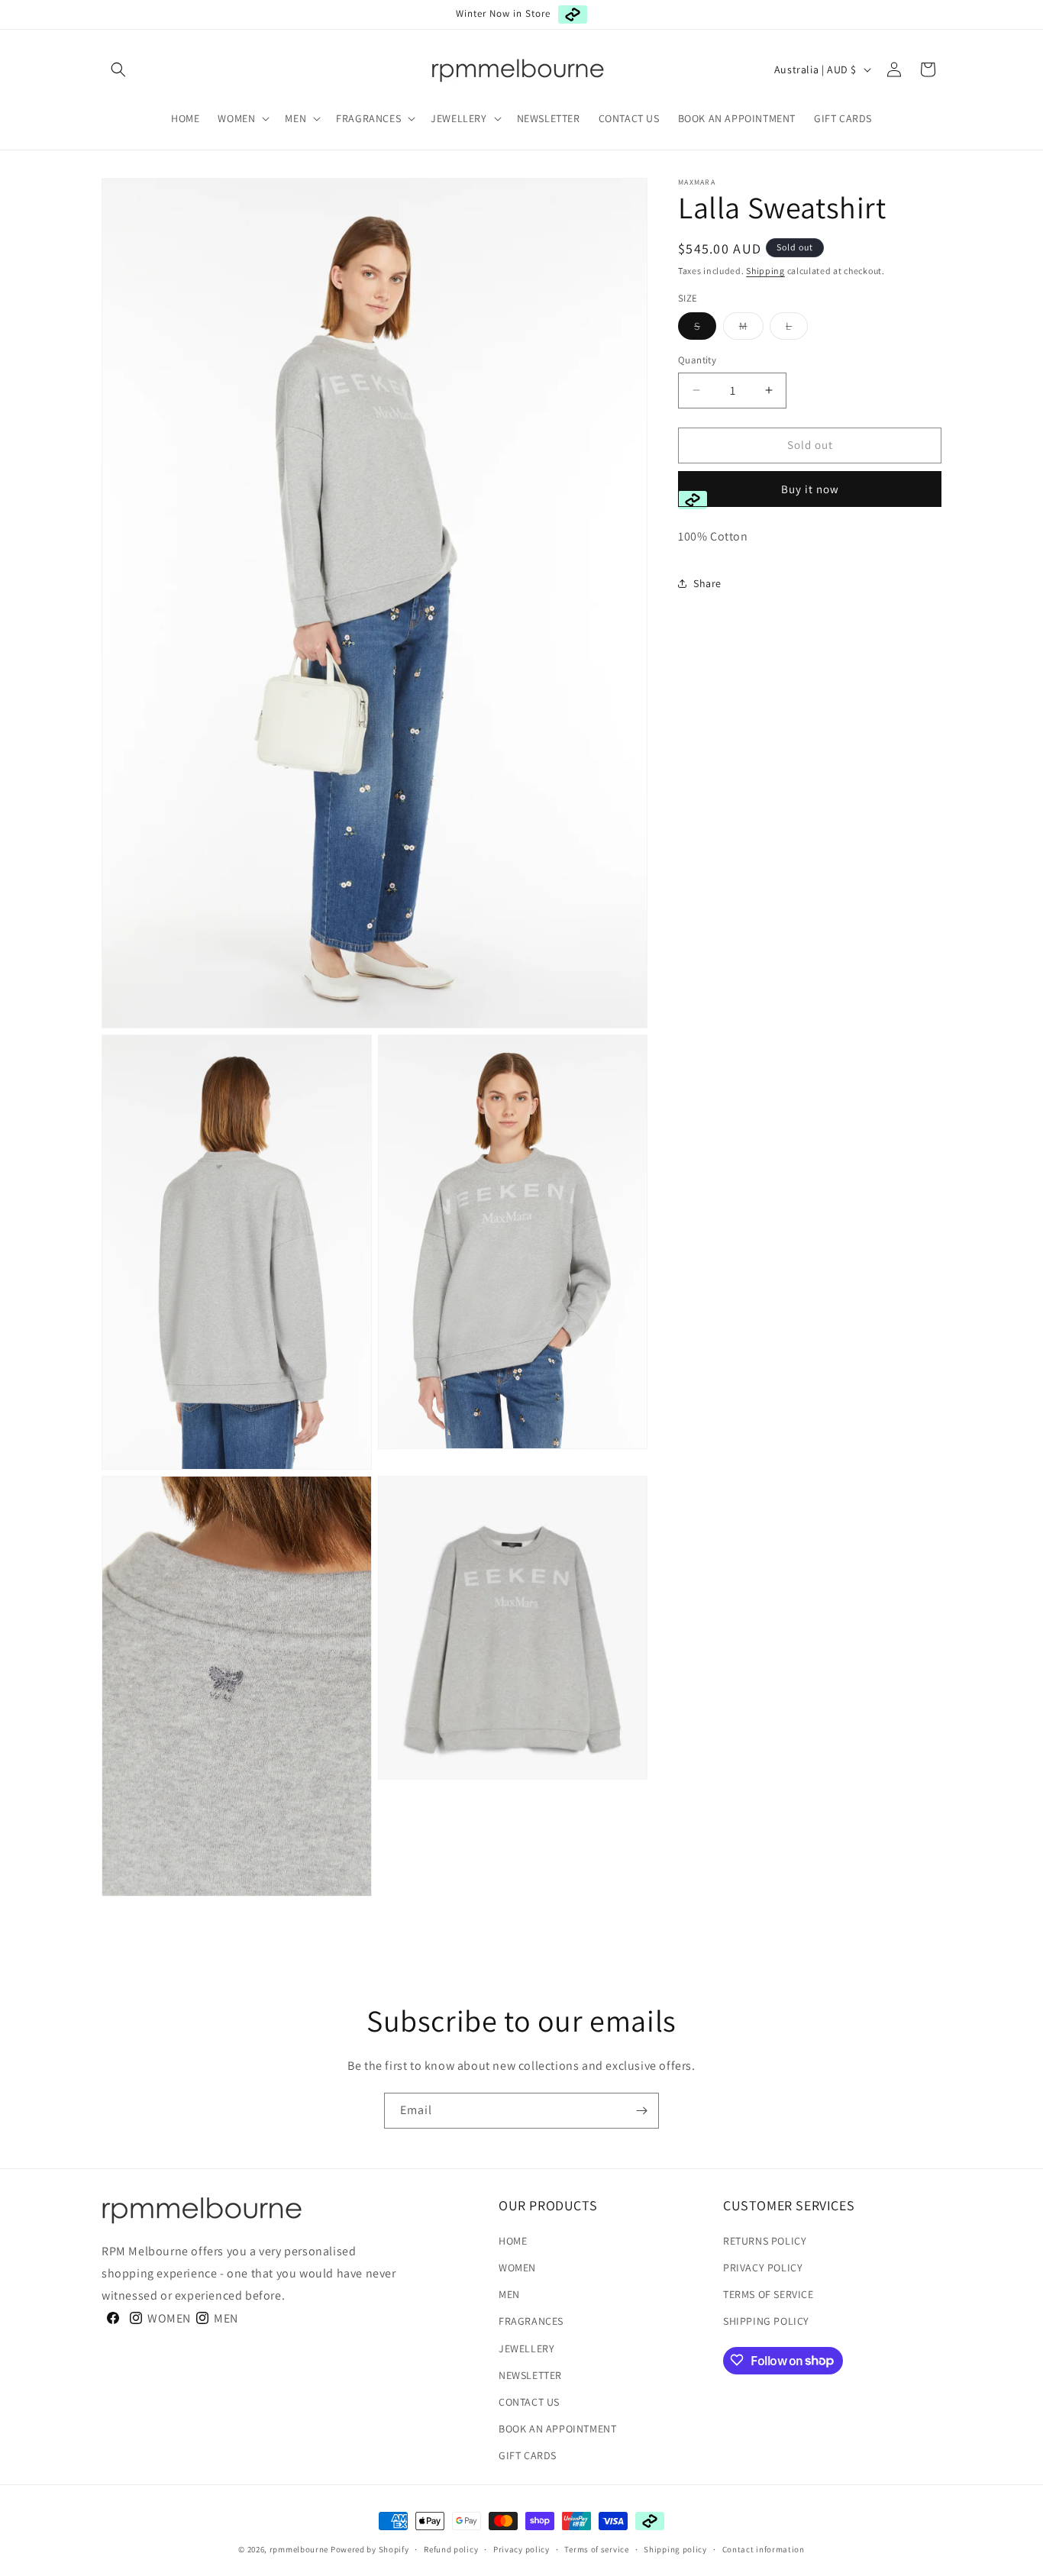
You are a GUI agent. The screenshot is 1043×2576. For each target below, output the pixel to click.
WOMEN (517, 2268)
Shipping (765, 271)
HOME (513, 2240)
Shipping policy (675, 2549)
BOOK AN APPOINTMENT (557, 2429)
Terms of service (596, 2549)
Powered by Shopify (370, 2549)
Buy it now (810, 488)
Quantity (697, 360)
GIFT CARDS (528, 2455)
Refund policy (451, 2549)
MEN (509, 2294)
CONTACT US (529, 2401)
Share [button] (707, 583)
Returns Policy (765, 2240)
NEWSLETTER (530, 2374)
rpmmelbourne (299, 2549)
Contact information (764, 2549)
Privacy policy (521, 2549)
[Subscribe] (641, 2111)
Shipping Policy (766, 2321)
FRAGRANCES (531, 2321)
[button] (118, 69)
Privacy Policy (763, 2268)
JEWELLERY (526, 2348)
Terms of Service (769, 2294)
